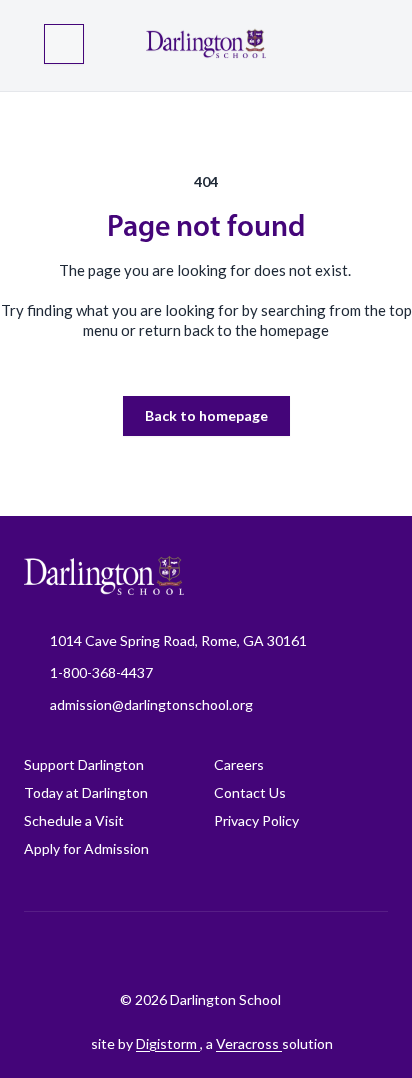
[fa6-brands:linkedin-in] (237, 951)
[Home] (206, 45)
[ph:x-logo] (337, 951)
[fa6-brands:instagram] (137, 951)
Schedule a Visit (74, 820)
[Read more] (87, 951)
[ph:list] (64, 44)
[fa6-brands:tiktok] (187, 951)
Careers (239, 764)
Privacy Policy (256, 820)
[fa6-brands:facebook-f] (87, 951)
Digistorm (168, 1043)
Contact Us (250, 792)
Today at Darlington (86, 792)
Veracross (249, 1043)
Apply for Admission (86, 848)
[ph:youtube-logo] (287, 951)
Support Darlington (84, 764)
